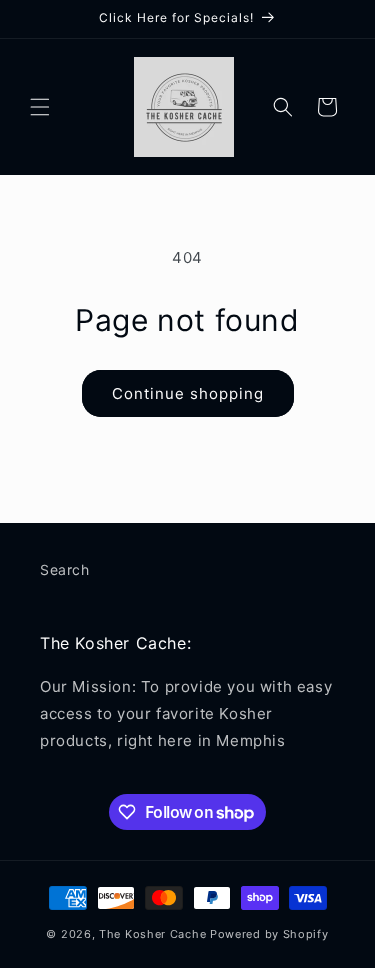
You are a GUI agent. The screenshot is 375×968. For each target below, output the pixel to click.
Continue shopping (188, 393)
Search (65, 569)
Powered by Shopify (269, 934)
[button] (40, 107)
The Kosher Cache (152, 934)
